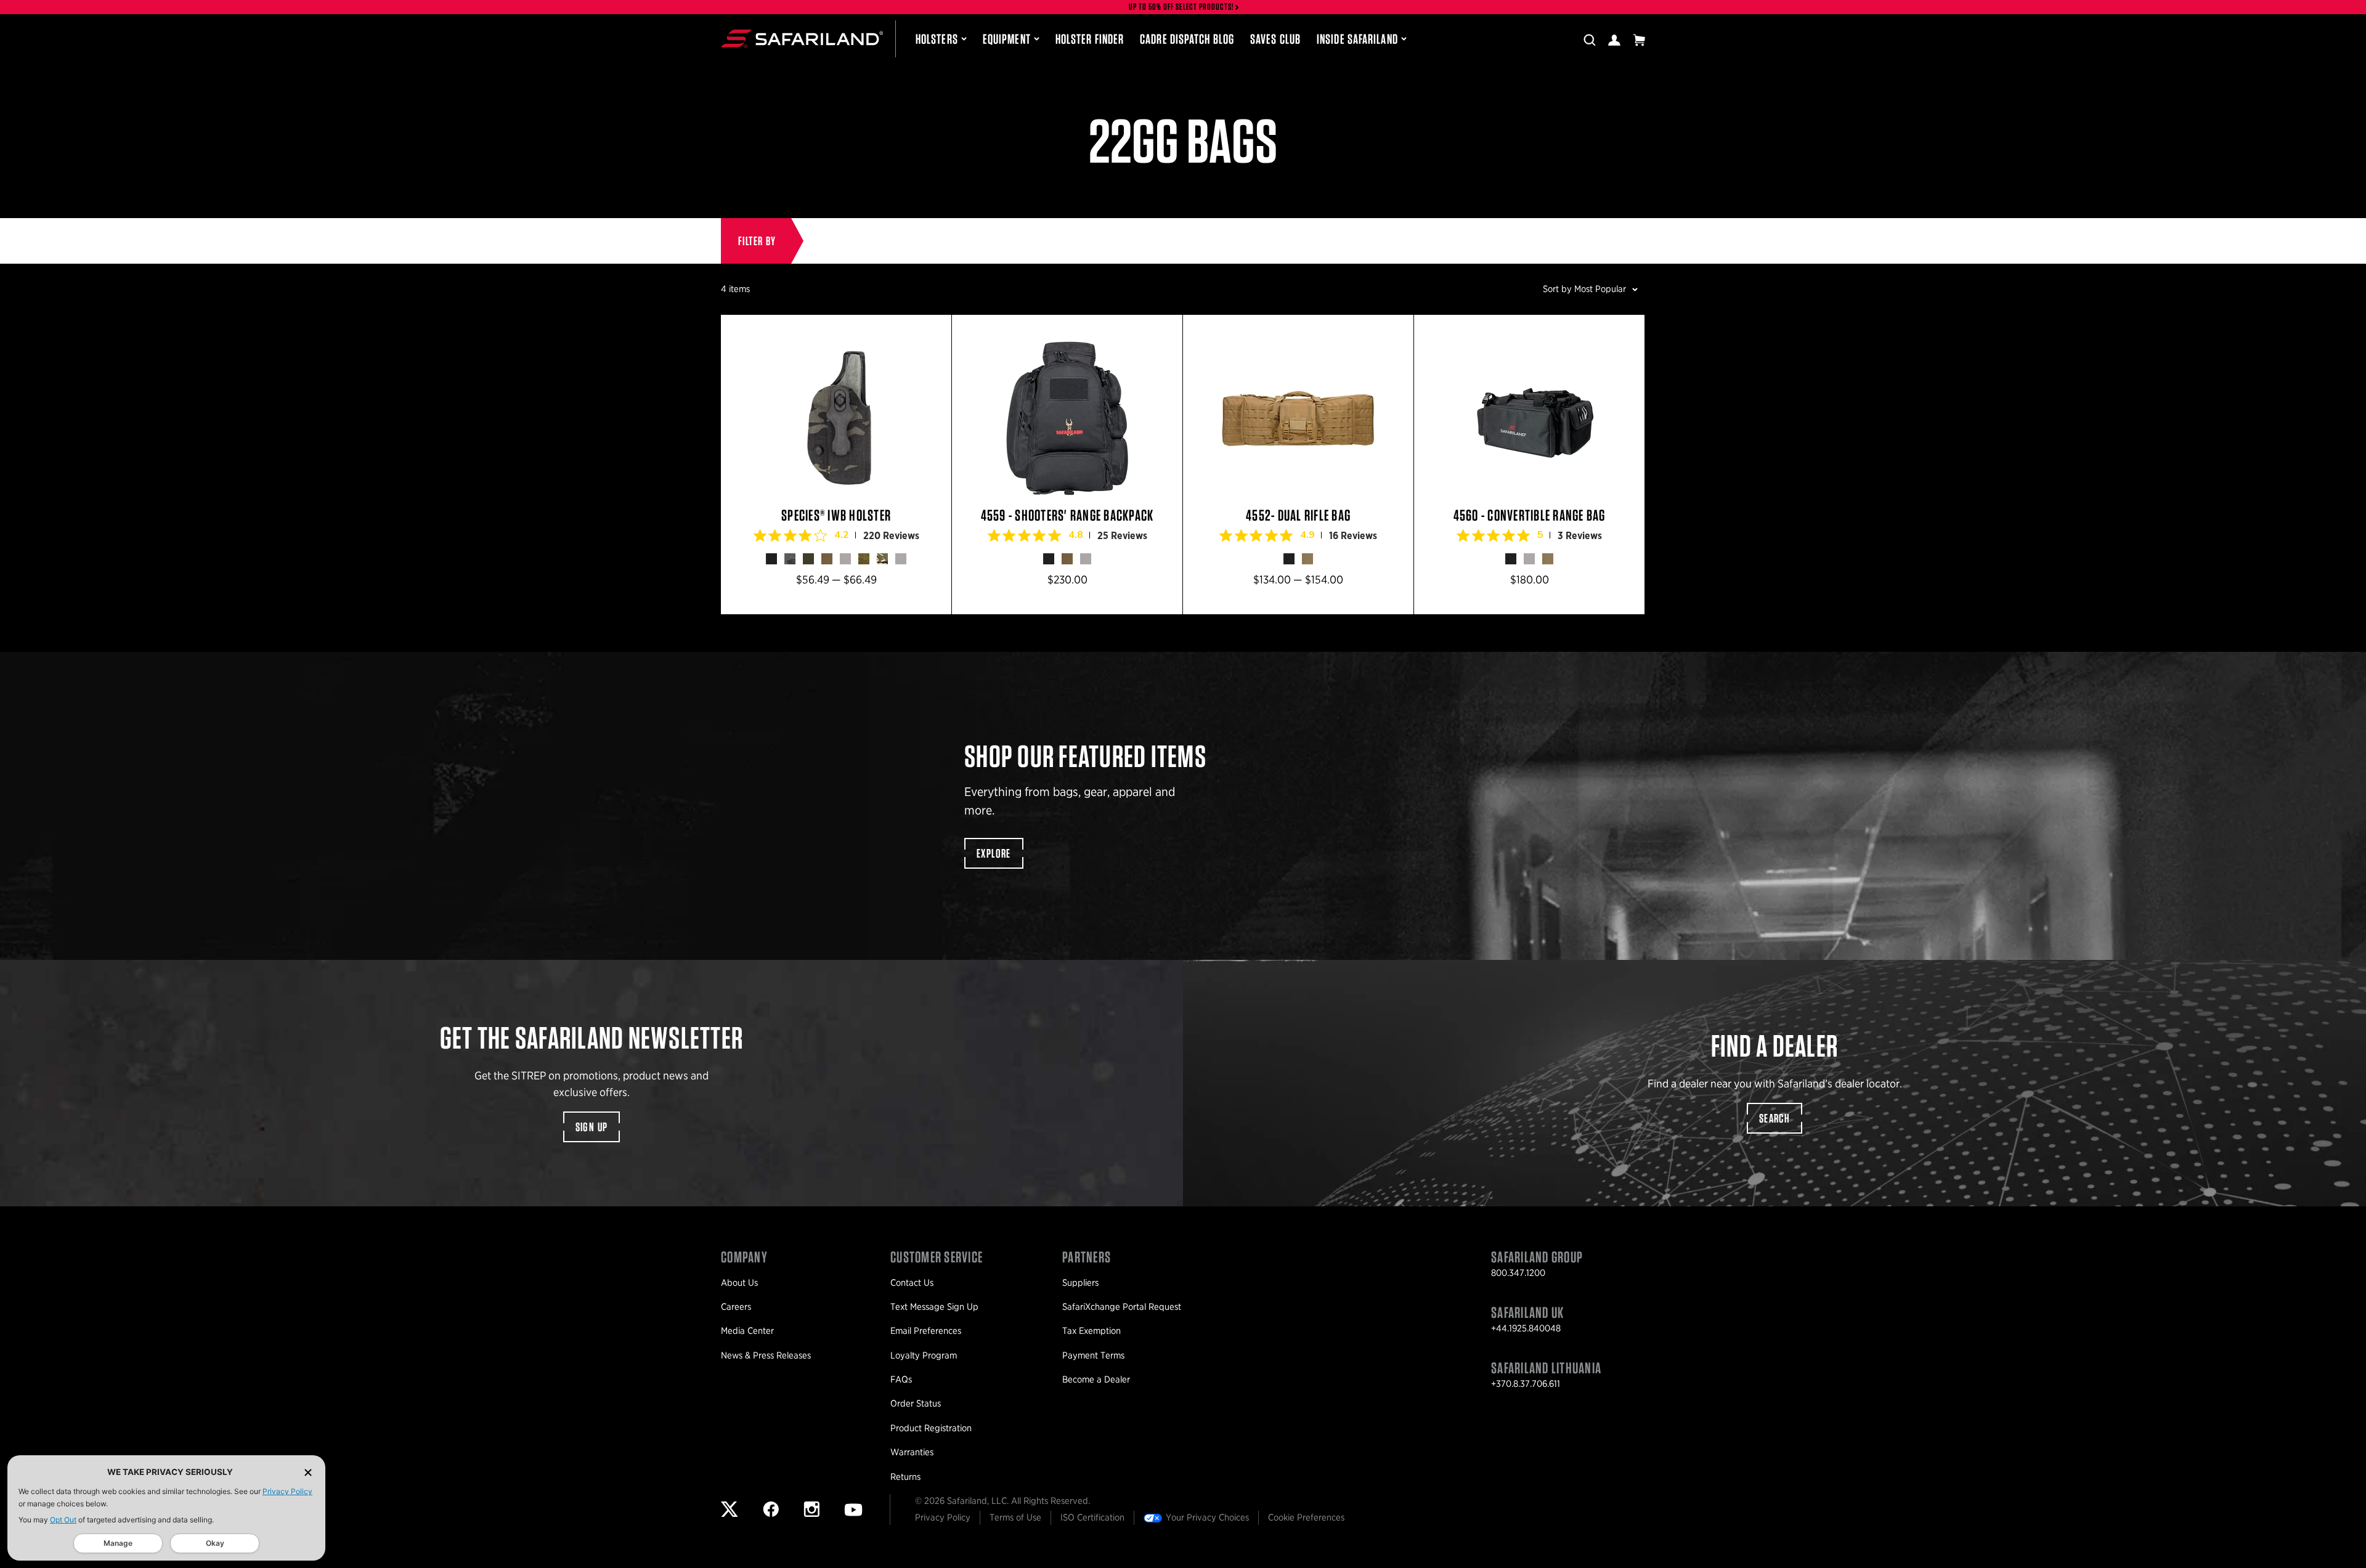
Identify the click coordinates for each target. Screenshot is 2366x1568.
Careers (736, 1307)
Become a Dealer (1096, 1379)
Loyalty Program (924, 1355)
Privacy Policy (287, 1491)
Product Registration (931, 1428)
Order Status (916, 1403)
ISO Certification (1092, 1517)
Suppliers (1080, 1283)
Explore (994, 853)
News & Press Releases (766, 1355)
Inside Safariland (1357, 39)
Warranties (912, 1452)
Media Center (747, 1331)
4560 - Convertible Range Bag (1529, 465)
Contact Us (912, 1283)
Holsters (937, 39)
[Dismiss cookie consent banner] (308, 1472)
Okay (215, 1543)
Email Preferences (926, 1331)
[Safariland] (802, 39)
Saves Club (1275, 39)
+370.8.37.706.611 (1526, 1384)
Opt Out (63, 1520)
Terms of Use (1015, 1517)
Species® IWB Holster (836, 465)
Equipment (1007, 39)
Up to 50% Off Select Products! (1182, 7)
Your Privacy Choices (1207, 1517)
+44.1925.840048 (1526, 1328)
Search (1774, 1118)
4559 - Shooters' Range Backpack (1067, 465)
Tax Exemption (1092, 1331)
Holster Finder (1090, 39)
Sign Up (592, 1127)
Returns (905, 1477)
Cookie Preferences (1306, 1517)
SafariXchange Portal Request (1122, 1307)
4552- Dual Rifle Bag (1298, 465)
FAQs (901, 1379)
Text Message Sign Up (934, 1307)
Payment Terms (1093, 1355)
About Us (739, 1283)
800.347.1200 (1518, 1273)
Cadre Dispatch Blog (1187, 39)
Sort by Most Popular (1584, 289)
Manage (118, 1543)
